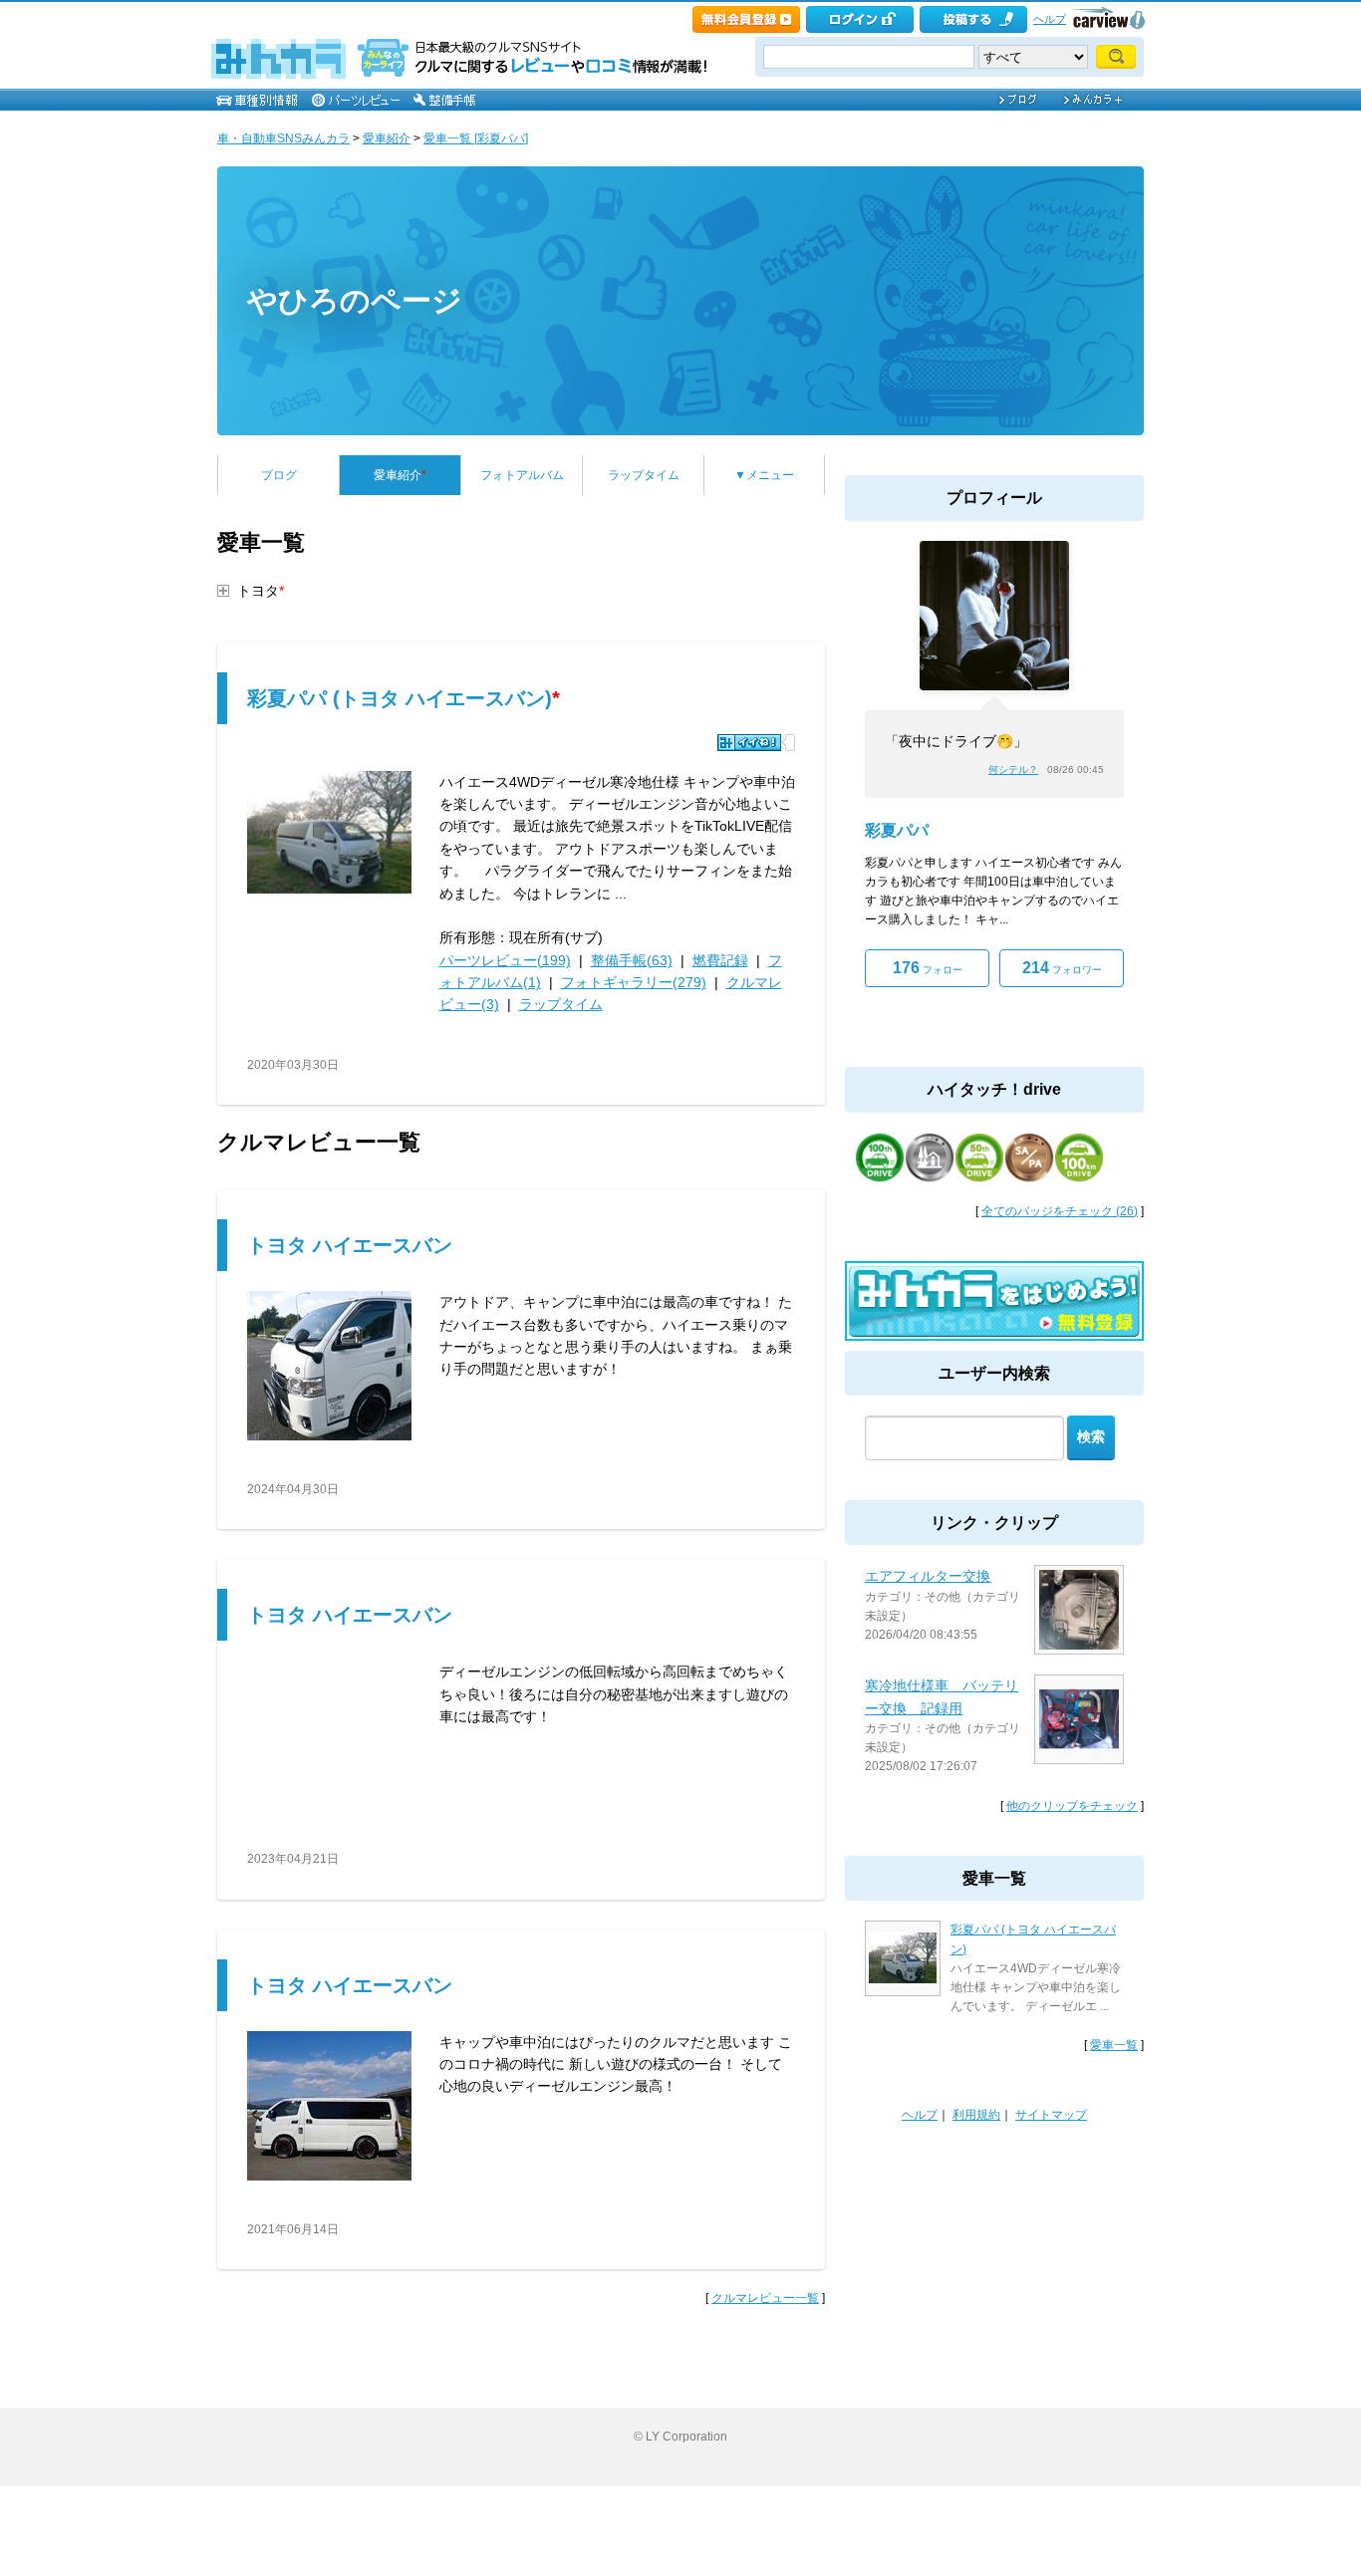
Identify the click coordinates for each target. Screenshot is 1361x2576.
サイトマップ (1051, 2115)
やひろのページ (355, 300)
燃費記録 (720, 960)
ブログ (279, 475)
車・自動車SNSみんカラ (283, 138)
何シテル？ (1013, 770)
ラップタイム (644, 475)
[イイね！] (749, 743)
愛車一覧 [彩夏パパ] (476, 138)
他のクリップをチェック (1072, 1806)
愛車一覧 (1114, 2045)
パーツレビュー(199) (505, 960)
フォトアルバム (522, 475)
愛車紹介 (387, 138)
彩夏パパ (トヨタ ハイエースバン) (404, 698)
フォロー (928, 968)
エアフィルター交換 (928, 1576)
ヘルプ (1050, 19)
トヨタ (261, 591)
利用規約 (976, 2115)
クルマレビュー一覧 (765, 2298)
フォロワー (1062, 968)
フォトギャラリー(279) (634, 982)
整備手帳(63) (632, 960)
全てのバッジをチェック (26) (1060, 1211)
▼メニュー (764, 475)
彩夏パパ (897, 830)
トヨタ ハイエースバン (350, 1245)
